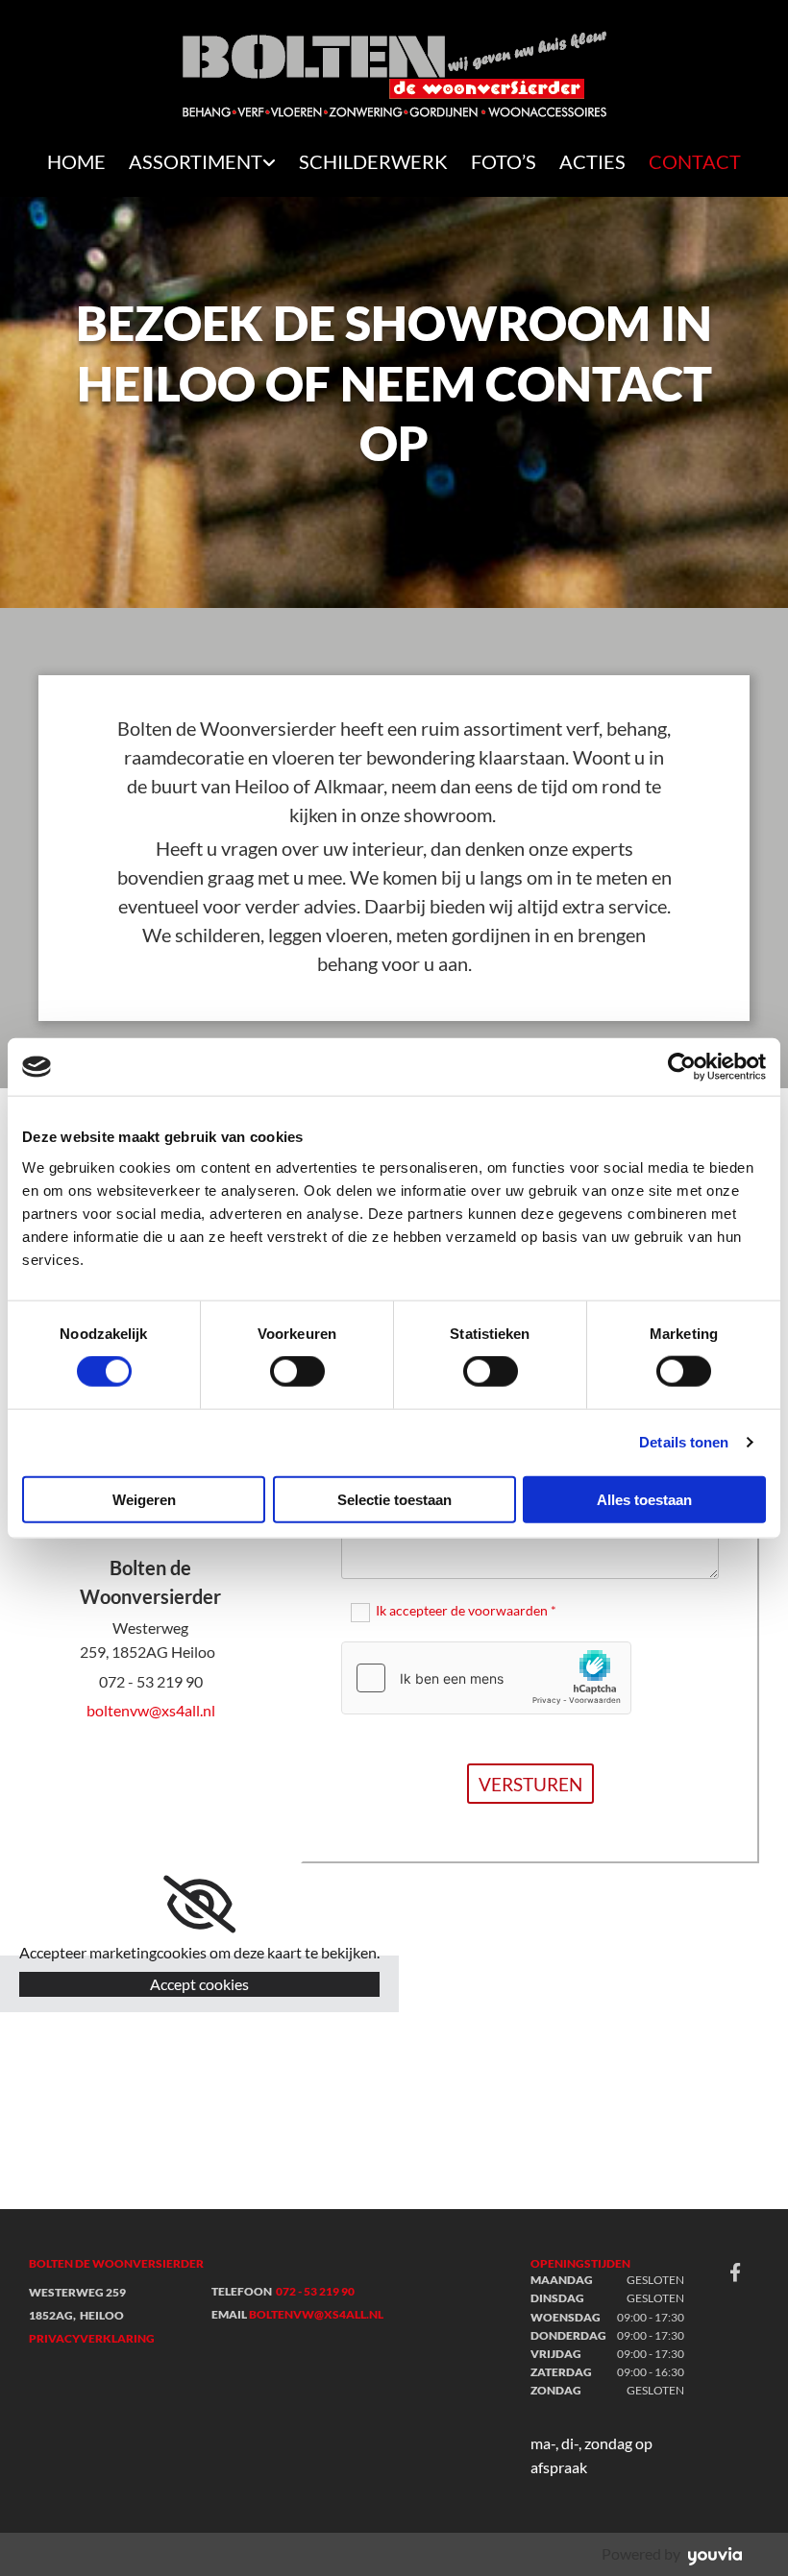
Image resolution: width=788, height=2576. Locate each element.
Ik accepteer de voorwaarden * (466, 1610)
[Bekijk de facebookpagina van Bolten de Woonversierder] (735, 2272)
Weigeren (144, 1499)
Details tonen (684, 1442)
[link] (202, 164)
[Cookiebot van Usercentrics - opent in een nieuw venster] (682, 1067)
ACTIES (592, 161)
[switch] (297, 1372)
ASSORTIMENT (196, 161)
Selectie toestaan (394, 1499)
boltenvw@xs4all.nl (151, 1710)
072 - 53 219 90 (315, 2291)
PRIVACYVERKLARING (92, 2338)
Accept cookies (199, 1984)
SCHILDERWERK (373, 161)
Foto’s (504, 161)
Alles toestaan (644, 1499)
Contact (695, 161)
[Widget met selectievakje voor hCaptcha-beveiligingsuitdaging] (486, 1678)
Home (76, 161)
